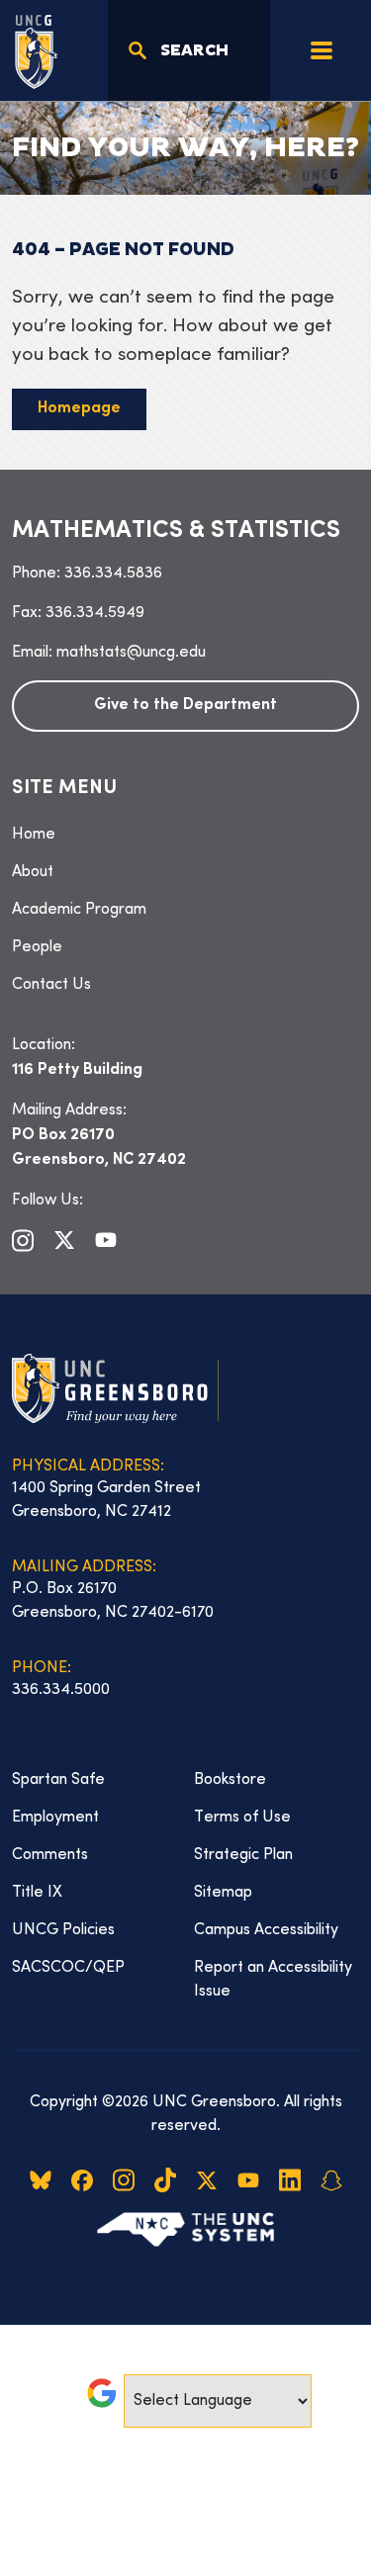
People (37, 947)
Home (34, 835)
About (33, 872)
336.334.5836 (113, 574)
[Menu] (322, 50)
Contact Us (51, 985)
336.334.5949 (95, 613)
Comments (50, 1855)
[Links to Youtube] (106, 1240)
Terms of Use (242, 1818)
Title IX (37, 1893)
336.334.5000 (61, 1690)
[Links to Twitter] (64, 1240)
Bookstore (230, 1780)
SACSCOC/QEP (68, 1968)
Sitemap (223, 1893)
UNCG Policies (63, 1930)
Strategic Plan (243, 1855)
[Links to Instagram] (23, 1240)
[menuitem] (185, 835)
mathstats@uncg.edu (131, 653)
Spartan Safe (58, 1780)
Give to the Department (185, 706)
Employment (55, 1818)
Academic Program (79, 910)
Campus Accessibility (266, 1930)
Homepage (79, 409)
